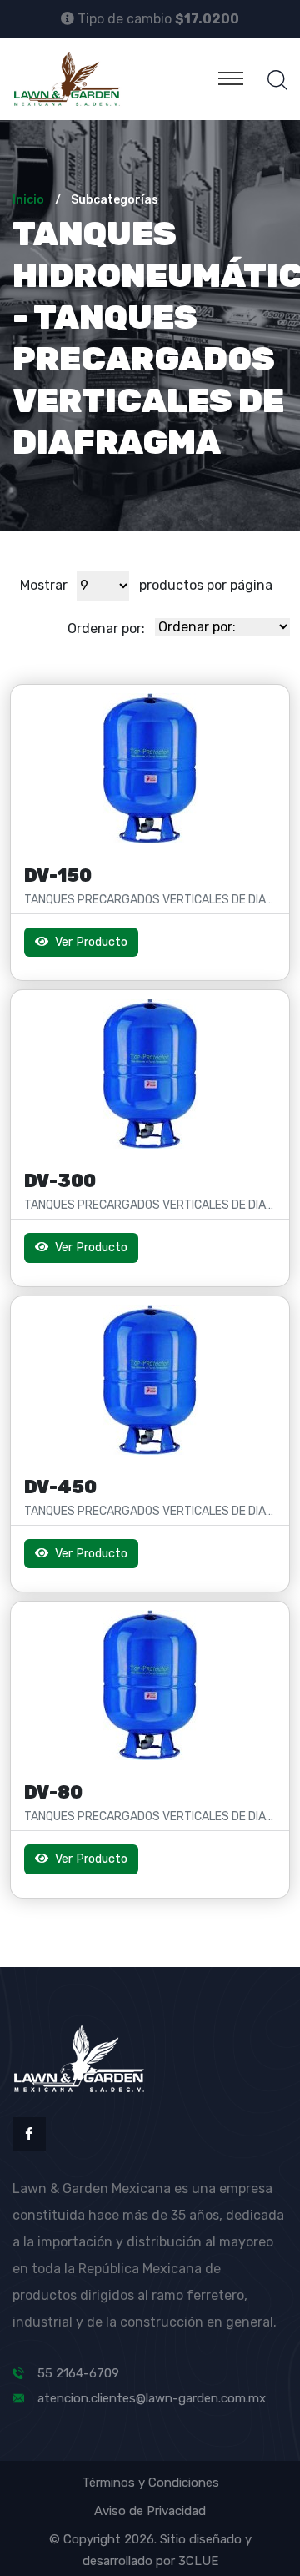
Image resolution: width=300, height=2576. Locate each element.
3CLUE (198, 2561)
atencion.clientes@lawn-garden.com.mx (152, 2398)
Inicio (28, 200)
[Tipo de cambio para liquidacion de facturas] (67, 18)
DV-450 (60, 1487)
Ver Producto (90, 942)
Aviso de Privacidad (150, 2511)
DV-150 (58, 875)
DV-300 (60, 1181)
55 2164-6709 (78, 2373)
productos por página (206, 585)
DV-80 (53, 1792)
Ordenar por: (106, 629)
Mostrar (44, 585)
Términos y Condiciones (150, 2483)
